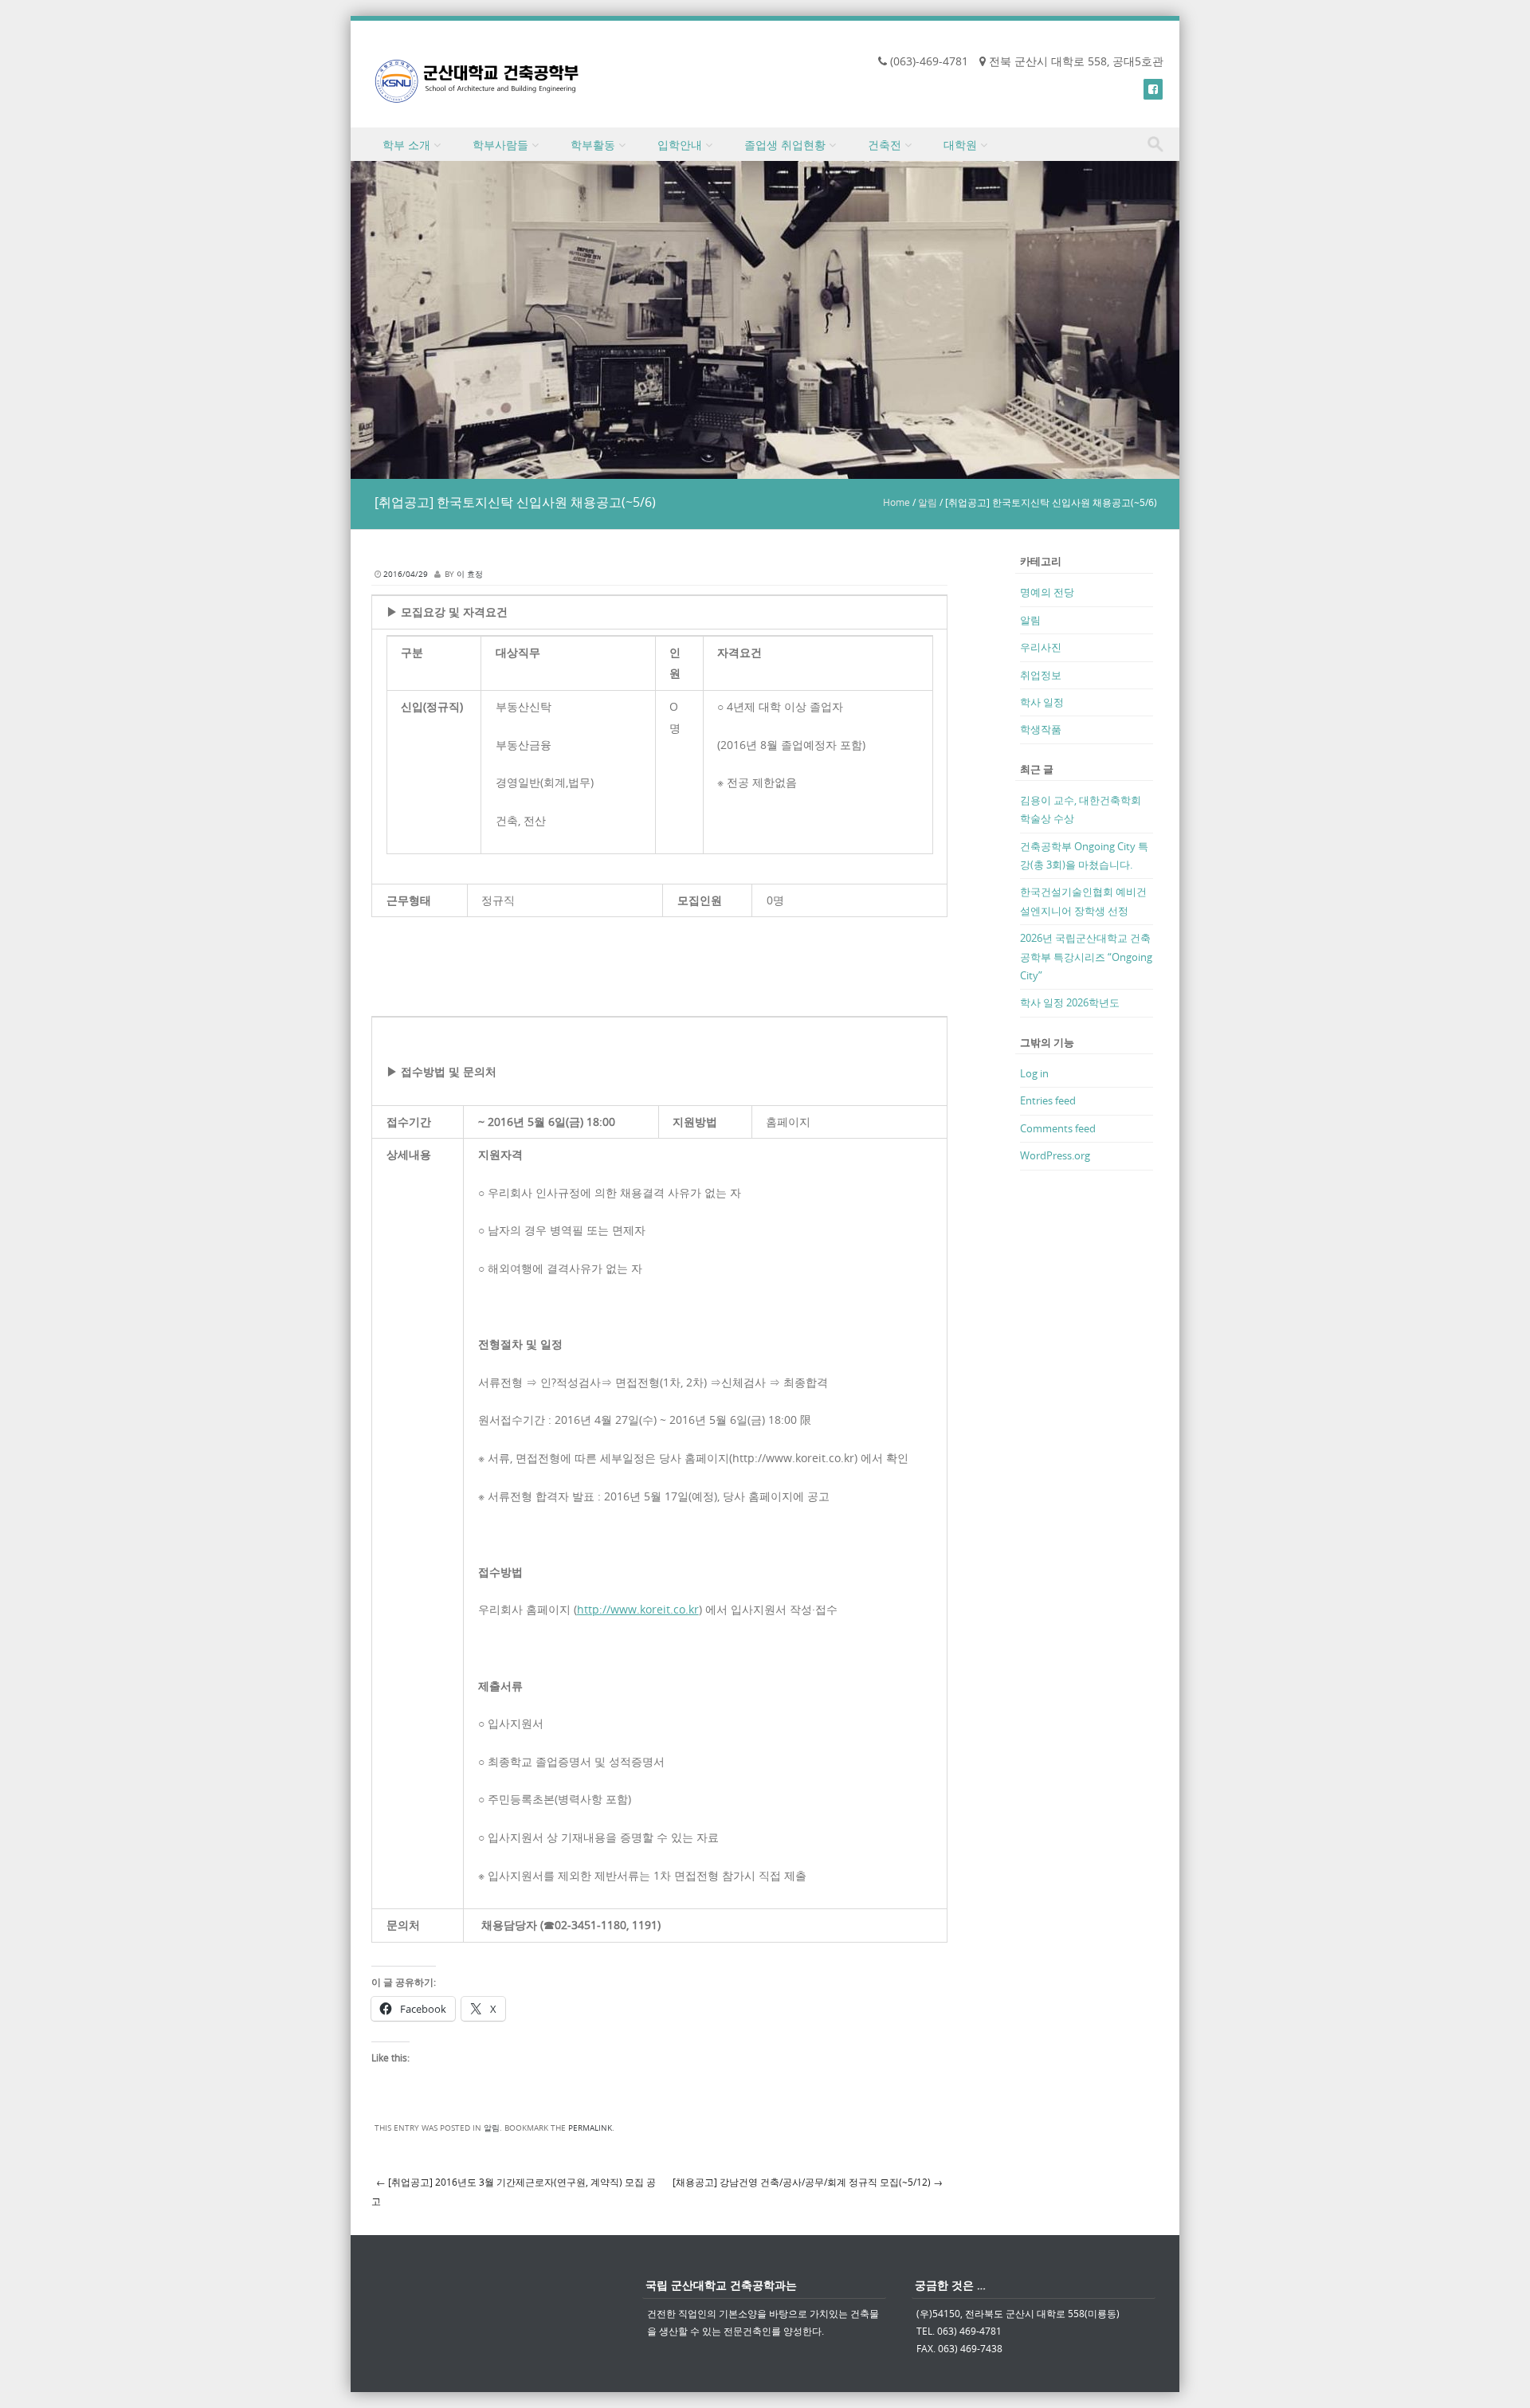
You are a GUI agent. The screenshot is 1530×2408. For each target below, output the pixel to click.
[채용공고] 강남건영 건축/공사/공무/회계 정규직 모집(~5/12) (808, 2182)
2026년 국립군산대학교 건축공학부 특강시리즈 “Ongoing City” (1086, 957)
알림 (928, 502)
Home (896, 502)
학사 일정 (1042, 702)
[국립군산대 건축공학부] (477, 81)
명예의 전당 (1047, 592)
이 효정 (470, 574)
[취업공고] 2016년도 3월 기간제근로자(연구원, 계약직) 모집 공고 (514, 2192)
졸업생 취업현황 (785, 145)
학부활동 (593, 145)
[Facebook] (1153, 89)
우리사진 (1041, 647)
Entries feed (1048, 1100)
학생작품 (1041, 729)
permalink (590, 2128)
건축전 (885, 145)
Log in (1034, 1073)
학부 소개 (406, 145)
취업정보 (1041, 675)
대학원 (960, 145)
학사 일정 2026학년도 (1070, 1002)
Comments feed (1058, 1128)
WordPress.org (1055, 1155)
